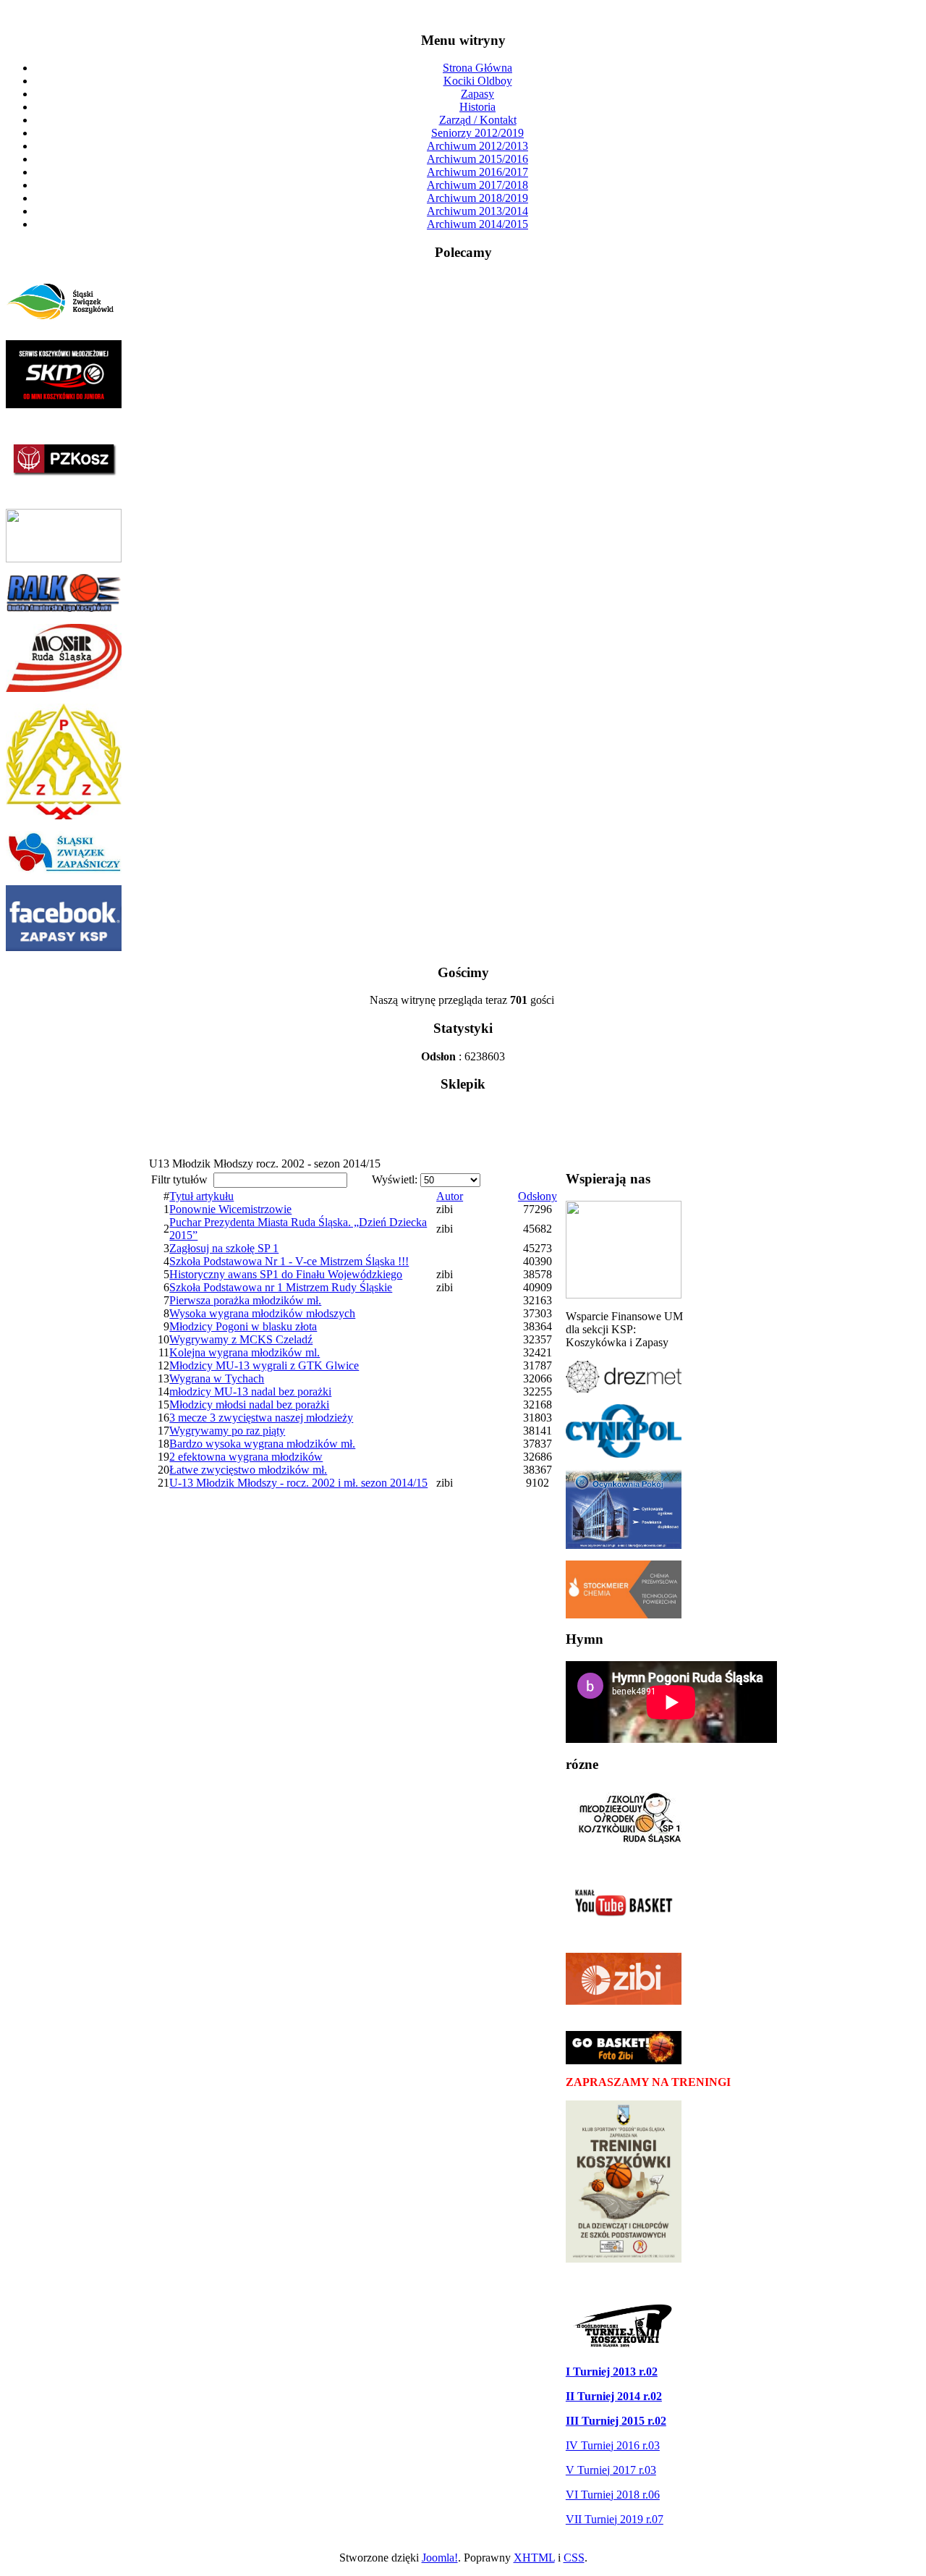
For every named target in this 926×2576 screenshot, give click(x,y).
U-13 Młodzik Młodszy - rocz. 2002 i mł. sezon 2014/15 (298, 1483)
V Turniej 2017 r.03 (611, 2470)
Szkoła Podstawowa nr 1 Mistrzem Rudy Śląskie (281, 1287)
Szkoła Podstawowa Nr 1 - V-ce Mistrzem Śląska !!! (289, 1261)
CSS (574, 2558)
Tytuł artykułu (201, 1196)
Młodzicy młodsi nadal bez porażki (249, 1405)
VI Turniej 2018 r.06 (613, 2495)
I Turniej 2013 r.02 (612, 2372)
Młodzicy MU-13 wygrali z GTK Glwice (264, 1365)
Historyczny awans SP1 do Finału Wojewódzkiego (286, 1274)
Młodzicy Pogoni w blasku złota (243, 1326)
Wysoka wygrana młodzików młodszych (262, 1313)
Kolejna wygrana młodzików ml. (245, 1352)
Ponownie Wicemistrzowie (230, 1209)
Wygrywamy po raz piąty (227, 1431)
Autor (450, 1196)
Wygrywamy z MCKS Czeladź (241, 1339)
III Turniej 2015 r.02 (616, 2421)
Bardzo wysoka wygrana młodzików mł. (262, 1444)
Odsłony (538, 1196)
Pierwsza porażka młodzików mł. (245, 1300)
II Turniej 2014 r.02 (614, 2396)
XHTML (534, 2558)
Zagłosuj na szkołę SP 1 (224, 1248)
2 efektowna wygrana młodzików (246, 1457)
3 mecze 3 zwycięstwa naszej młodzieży (261, 1418)
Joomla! (440, 2558)
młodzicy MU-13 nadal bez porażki (250, 1392)
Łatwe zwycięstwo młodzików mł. (248, 1470)
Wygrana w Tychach (217, 1378)
